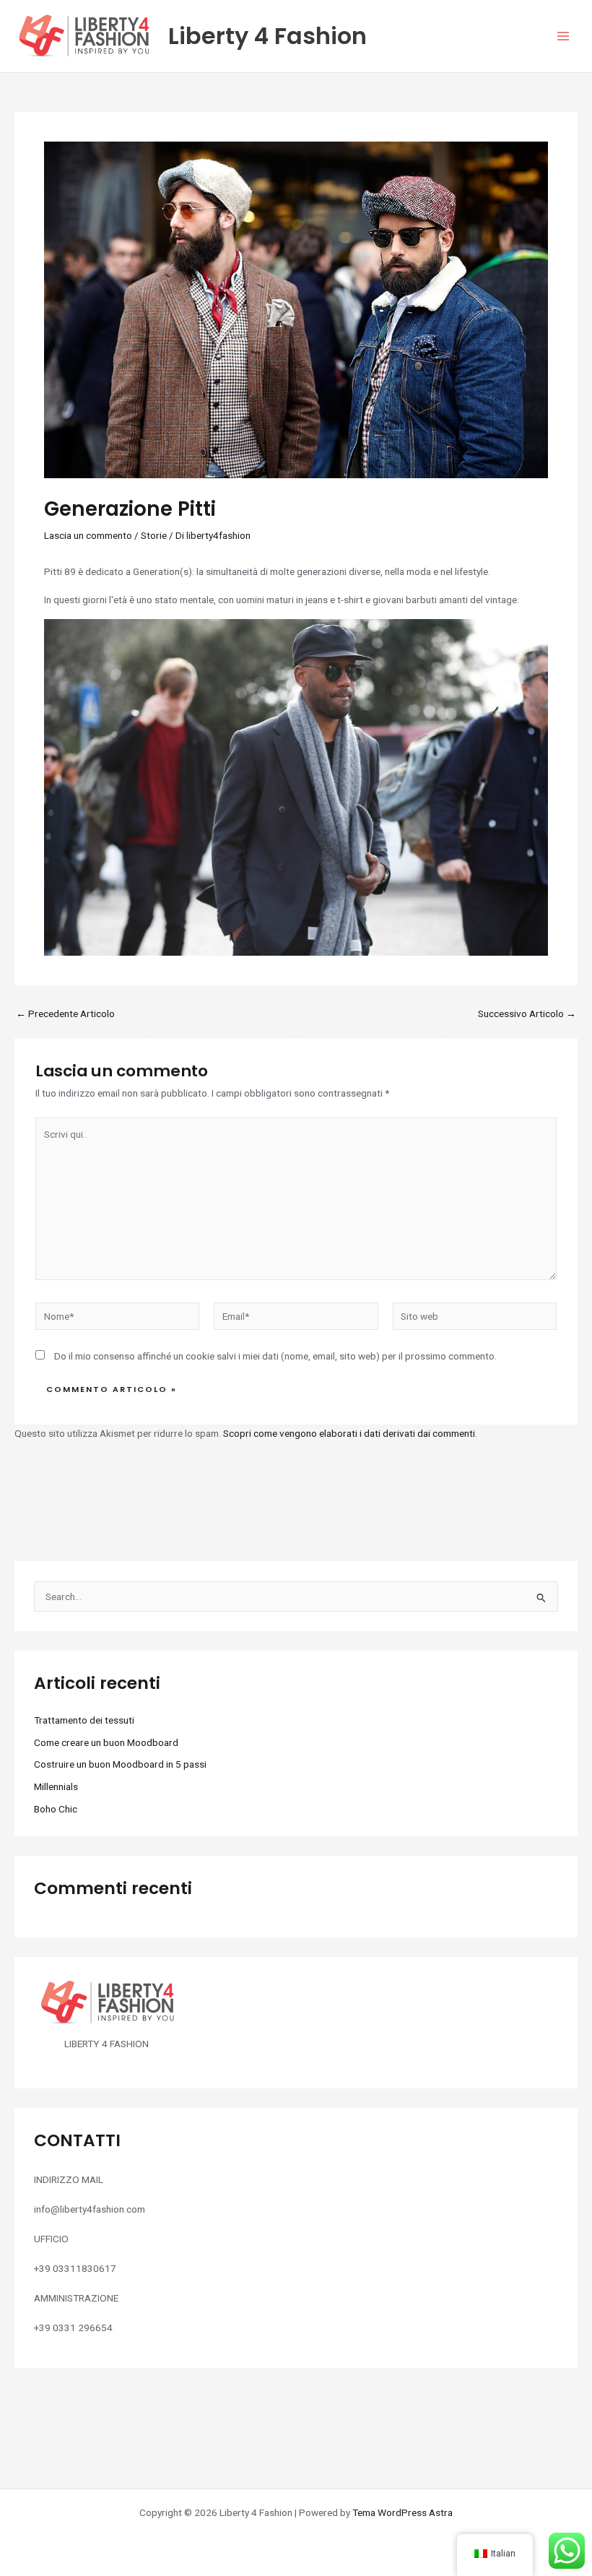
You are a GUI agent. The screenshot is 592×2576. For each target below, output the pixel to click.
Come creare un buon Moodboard (106, 1742)
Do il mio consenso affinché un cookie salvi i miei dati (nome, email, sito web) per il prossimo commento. (275, 1356)
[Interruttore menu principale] (563, 36)
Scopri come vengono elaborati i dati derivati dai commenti (349, 1433)
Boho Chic (56, 1809)
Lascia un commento (88, 535)
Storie (154, 535)
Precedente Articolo (65, 1014)
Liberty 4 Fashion (267, 36)
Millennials (56, 1786)
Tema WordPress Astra (402, 2512)
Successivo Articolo (527, 1014)
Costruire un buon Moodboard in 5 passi (120, 1764)
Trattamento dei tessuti (84, 1720)
